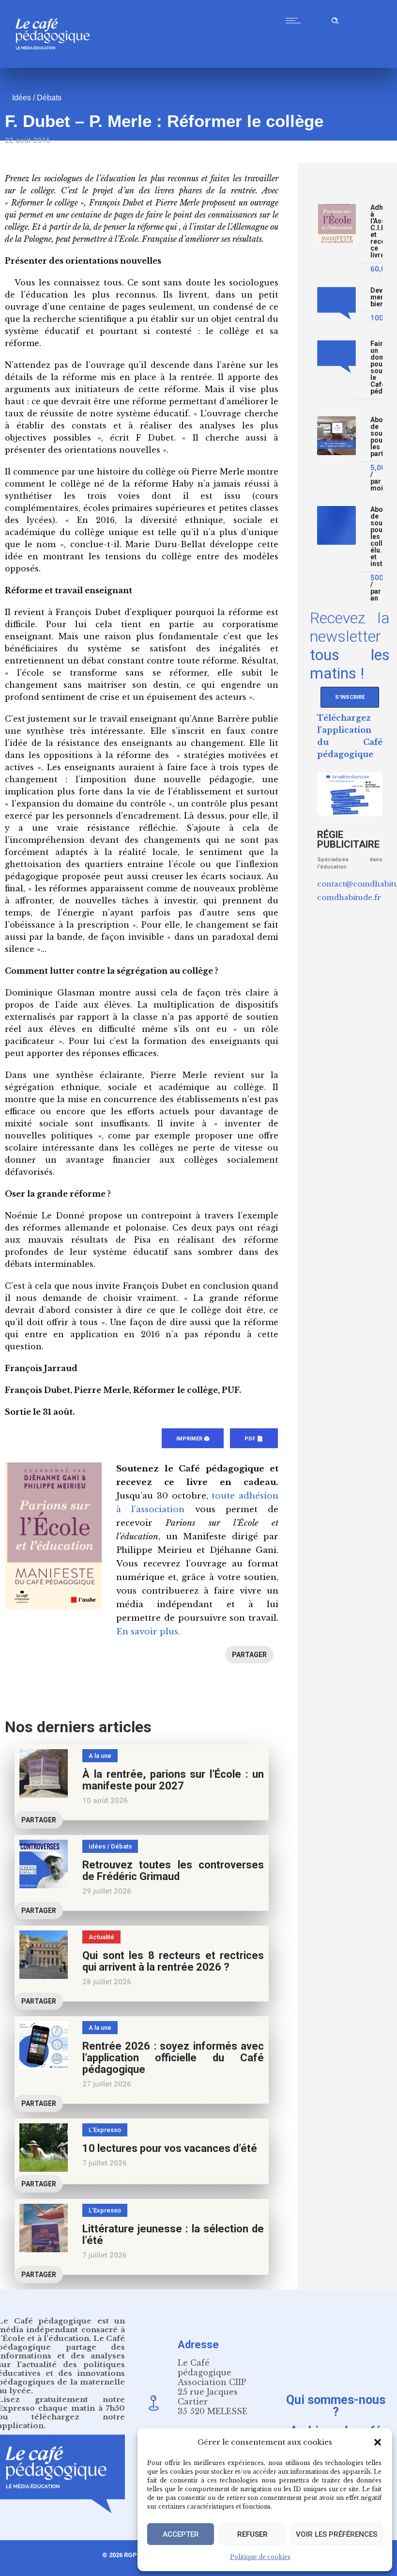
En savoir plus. (148, 1632)
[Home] (56, 65)
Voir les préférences (336, 2534)
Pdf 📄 (254, 1439)
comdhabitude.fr (349, 897)
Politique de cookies (260, 2557)
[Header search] (335, 19)
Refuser (252, 2534)
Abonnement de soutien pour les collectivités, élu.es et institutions (376, 537)
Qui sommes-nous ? (336, 2405)
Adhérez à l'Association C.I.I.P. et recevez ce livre (376, 231)
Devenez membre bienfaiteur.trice (376, 297)
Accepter (181, 2534)
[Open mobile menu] (295, 20)
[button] (378, 2442)
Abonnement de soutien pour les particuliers (376, 437)
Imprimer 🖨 (193, 1439)
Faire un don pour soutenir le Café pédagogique (376, 368)
